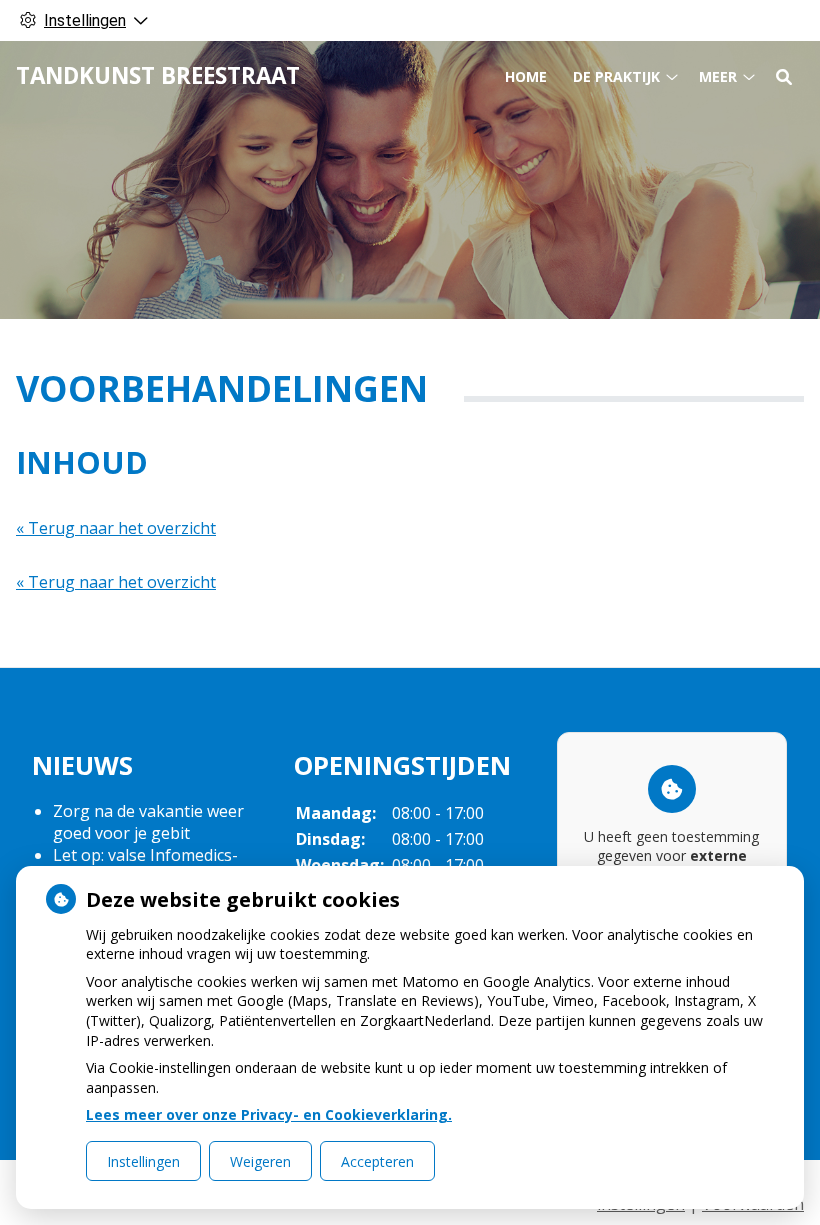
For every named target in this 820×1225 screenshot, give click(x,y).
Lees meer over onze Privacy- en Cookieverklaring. (269, 1114)
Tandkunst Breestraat (158, 75)
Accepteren (377, 1161)
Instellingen (143, 1161)
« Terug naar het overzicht (116, 528)
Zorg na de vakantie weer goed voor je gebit (148, 822)
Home (526, 76)
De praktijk (616, 76)
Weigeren (260, 1161)
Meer (718, 76)
